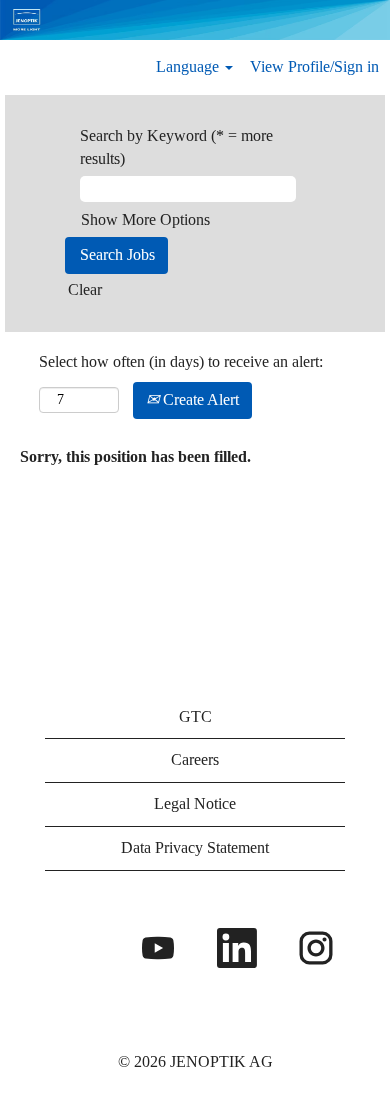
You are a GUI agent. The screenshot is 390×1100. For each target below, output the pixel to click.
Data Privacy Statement (195, 847)
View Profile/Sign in (314, 66)
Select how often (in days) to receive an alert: (181, 361)
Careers (195, 759)
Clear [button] (85, 289)
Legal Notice (195, 803)
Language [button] (189, 66)
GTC (195, 716)
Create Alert (199, 399)
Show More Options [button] (145, 219)
